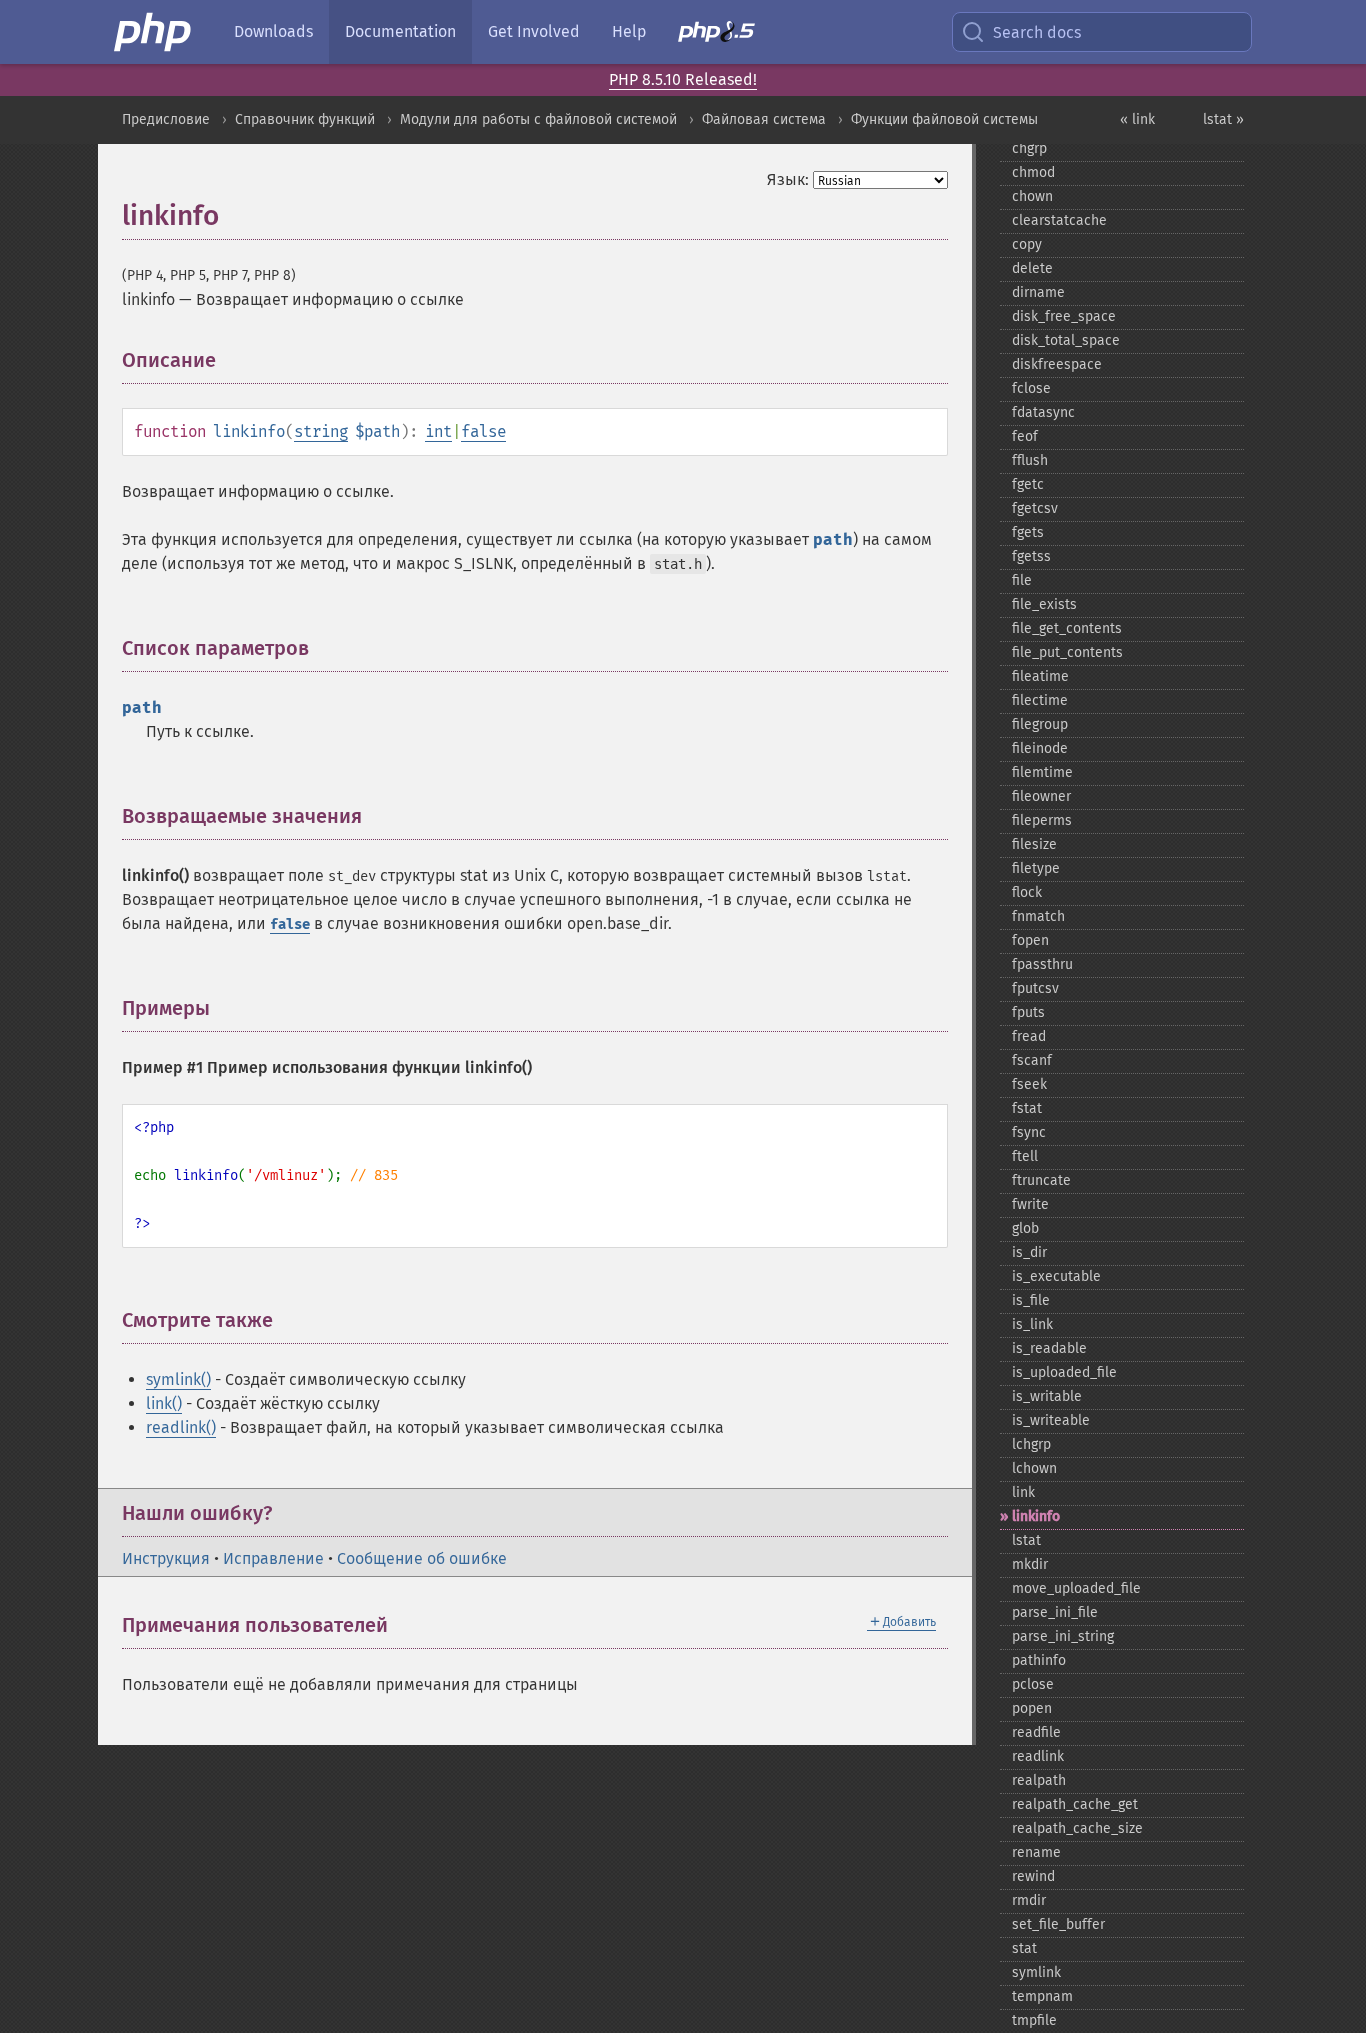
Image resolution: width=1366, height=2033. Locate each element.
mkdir (1030, 1564)
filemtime (1042, 772)
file (1022, 580)
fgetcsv (1035, 508)
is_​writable (1047, 1396)
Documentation (400, 31)
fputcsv (1035, 988)
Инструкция (166, 1558)
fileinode (1040, 748)
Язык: (788, 179)
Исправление (273, 1558)
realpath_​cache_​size (1077, 1828)
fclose (1031, 388)
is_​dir (1029, 1252)
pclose (1033, 1684)
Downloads (273, 31)
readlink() (181, 1427)
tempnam (1042, 1996)
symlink (1036, 1972)
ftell (1025, 1156)
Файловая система (764, 119)
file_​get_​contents (1067, 628)
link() (164, 1403)
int (438, 431)
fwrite (1030, 1204)
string (321, 431)
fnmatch (1038, 916)
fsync (1029, 1132)
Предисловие (166, 119)
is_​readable (1049, 1348)
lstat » (1223, 119)
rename (1036, 1852)
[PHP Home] (154, 32)
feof (1025, 436)
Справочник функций (305, 119)
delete (1032, 268)
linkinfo (1036, 1516)
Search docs (1037, 32)
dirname (1038, 292)
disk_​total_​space (1066, 340)
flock (1027, 892)
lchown (1034, 1468)
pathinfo (1039, 1660)
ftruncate (1041, 1180)
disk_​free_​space (1064, 316)
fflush (1030, 460)
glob (1025, 1228)
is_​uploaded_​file (1064, 1372)
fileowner (1041, 796)
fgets (1028, 532)
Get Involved (534, 31)
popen (1032, 1708)
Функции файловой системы (944, 119)
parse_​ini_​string (1063, 1636)
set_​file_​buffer (1058, 1924)
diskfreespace (1057, 364)
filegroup (1040, 724)
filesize (1034, 844)
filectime (1040, 700)
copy (1027, 244)
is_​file (1031, 1300)
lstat (1026, 1540)
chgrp (1029, 148)
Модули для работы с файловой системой (538, 119)
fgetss (1031, 556)
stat (1024, 1948)
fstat (1027, 1108)
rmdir (1029, 1900)
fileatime (1040, 676)
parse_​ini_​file (1055, 1612)
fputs (1028, 1012)
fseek (1029, 1084)
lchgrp (1031, 1444)
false (483, 431)
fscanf (1032, 1060)
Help (629, 31)
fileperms (1042, 820)
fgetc (1028, 484)
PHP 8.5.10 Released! (683, 79)
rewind (1033, 1876)
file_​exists (1044, 604)
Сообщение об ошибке (422, 1558)
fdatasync (1043, 412)
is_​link (1032, 1324)
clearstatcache (1059, 220)
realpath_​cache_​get (1075, 1804)
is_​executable (1056, 1276)
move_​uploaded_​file (1076, 1588)
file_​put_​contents (1067, 652)
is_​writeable (1051, 1420)
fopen (1030, 940)
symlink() (178, 1379)
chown (1032, 196)
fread (1029, 1036)
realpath (1039, 1780)
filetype (1036, 868)
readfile (1036, 1732)
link (1023, 1492)
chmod (1033, 172)
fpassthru (1042, 964)
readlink (1038, 1756)
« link (1137, 119)
